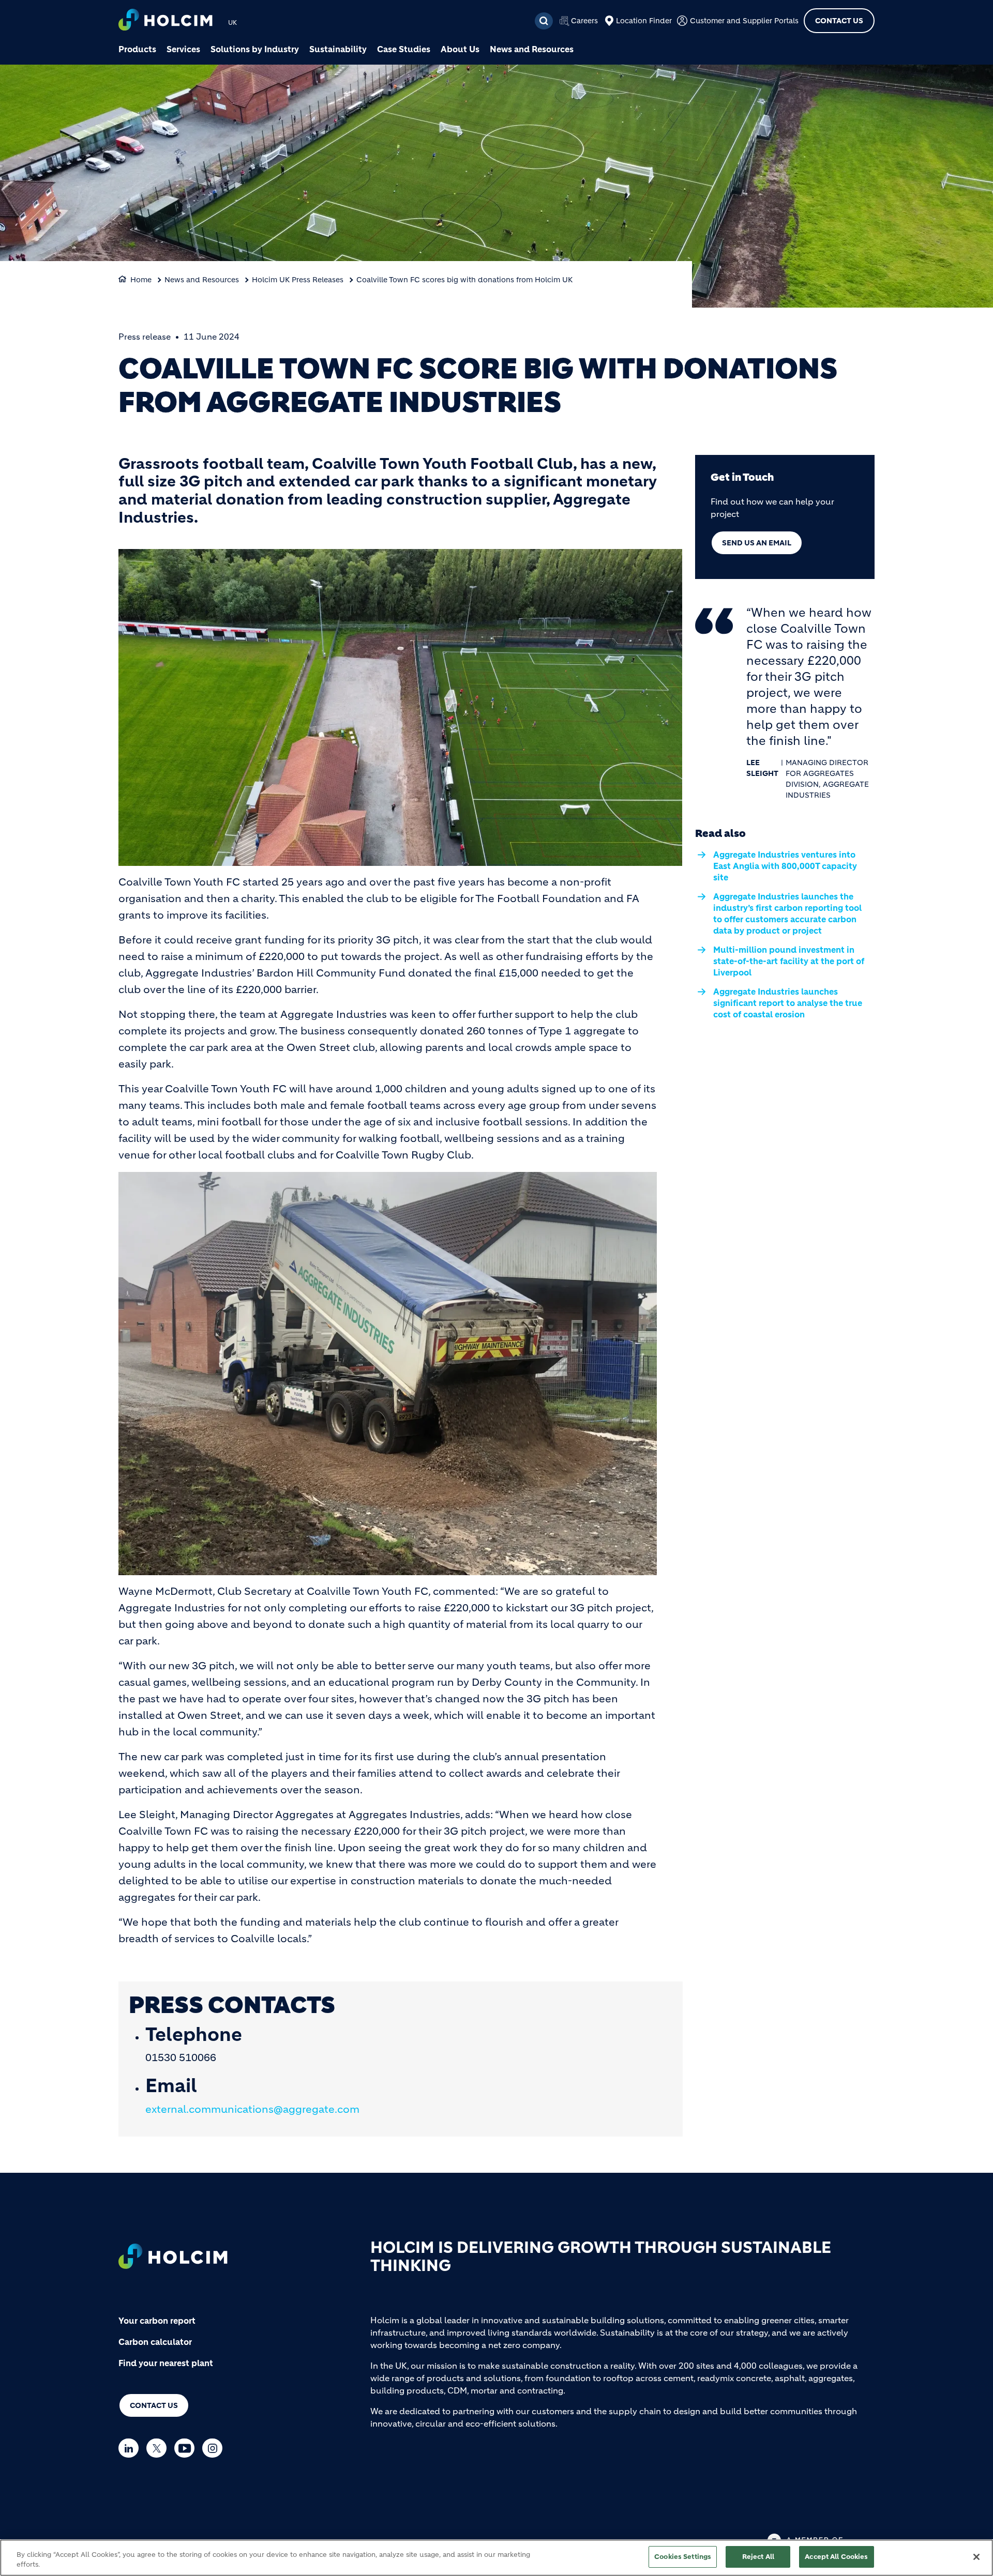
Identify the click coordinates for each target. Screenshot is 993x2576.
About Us (460, 49)
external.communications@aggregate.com (252, 2109)
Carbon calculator (155, 2342)
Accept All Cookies (836, 2557)
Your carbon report (157, 2321)
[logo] (165, 21)
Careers (584, 21)
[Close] (976, 2557)
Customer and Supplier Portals (744, 21)
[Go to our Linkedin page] (131, 2448)
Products (137, 49)
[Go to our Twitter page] (159, 2448)
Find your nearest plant (166, 2363)
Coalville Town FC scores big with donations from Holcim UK (464, 280)
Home (141, 280)
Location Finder (644, 21)
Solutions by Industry (255, 49)
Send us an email (757, 543)
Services (183, 49)
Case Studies (404, 49)
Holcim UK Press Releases (298, 280)
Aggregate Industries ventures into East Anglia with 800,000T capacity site (785, 866)
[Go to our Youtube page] (187, 2448)
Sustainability (338, 49)
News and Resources (532, 49)
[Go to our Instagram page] (215, 2448)
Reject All (758, 2557)
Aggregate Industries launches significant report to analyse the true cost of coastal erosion (788, 1003)
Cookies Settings (683, 2557)
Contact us (154, 2405)
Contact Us (839, 21)
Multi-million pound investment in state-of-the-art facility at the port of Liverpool (789, 961)
